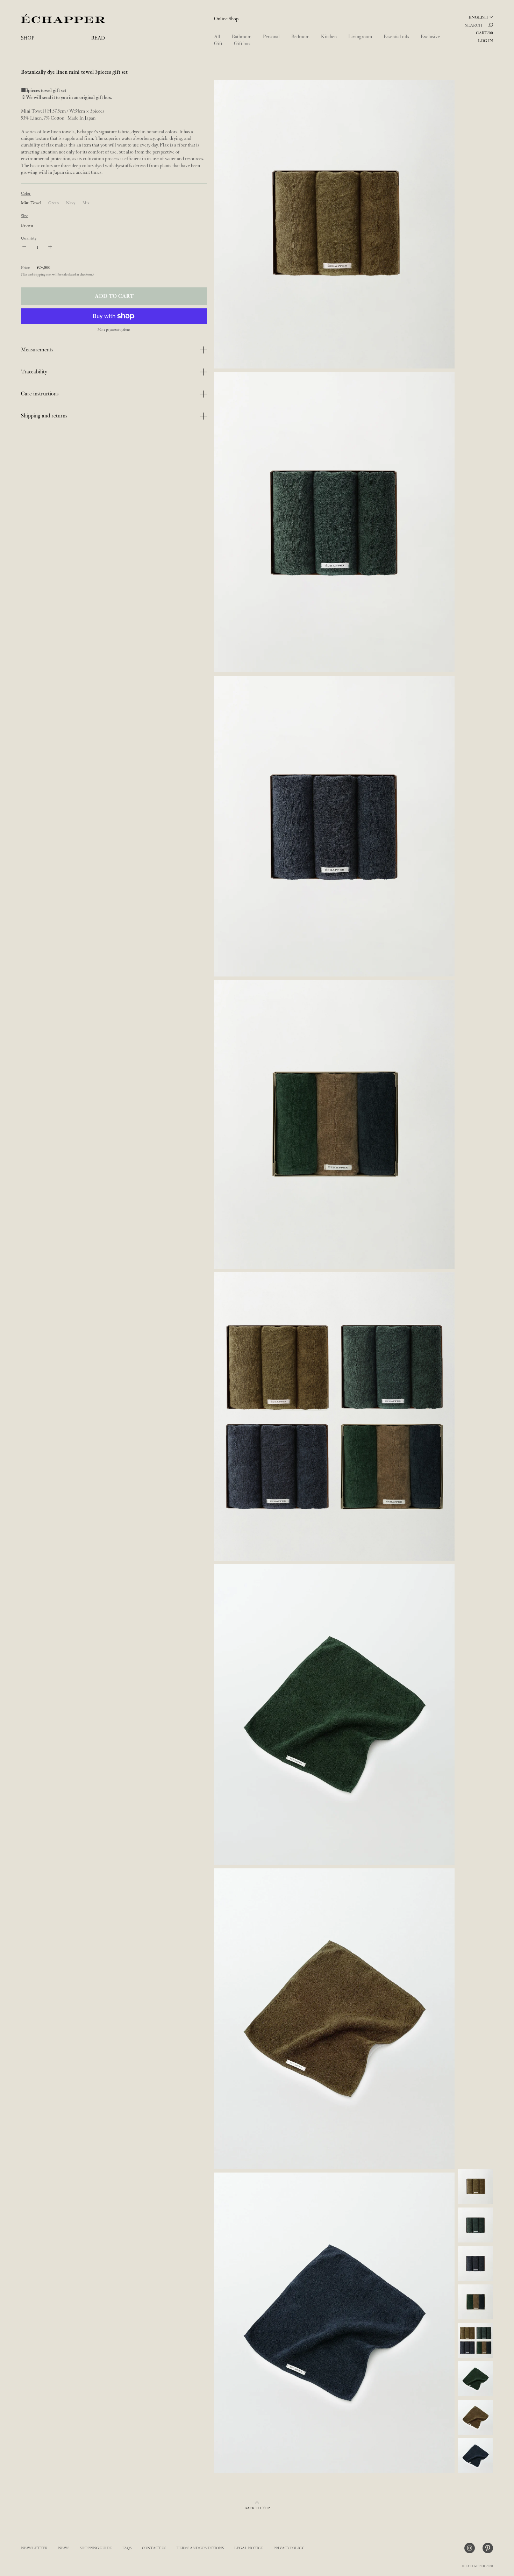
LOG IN (486, 41)
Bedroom (300, 37)
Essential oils (396, 37)
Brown (27, 225)
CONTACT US (154, 2548)
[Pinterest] (488, 2548)
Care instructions (40, 394)
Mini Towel (31, 203)
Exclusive (430, 37)
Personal (271, 37)
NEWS (64, 2548)
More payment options (114, 330)
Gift (218, 44)
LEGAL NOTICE (249, 2548)
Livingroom (360, 37)
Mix (86, 203)
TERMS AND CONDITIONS (200, 2548)
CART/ (484, 33)
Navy (71, 203)
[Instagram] (470, 2548)
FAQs (127, 2548)
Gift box (242, 44)
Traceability (34, 372)
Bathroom (242, 37)
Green (54, 203)
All (217, 37)
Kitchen (329, 37)
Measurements (37, 350)
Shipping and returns (44, 416)
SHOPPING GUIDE (96, 2548)
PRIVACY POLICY (289, 2548)
